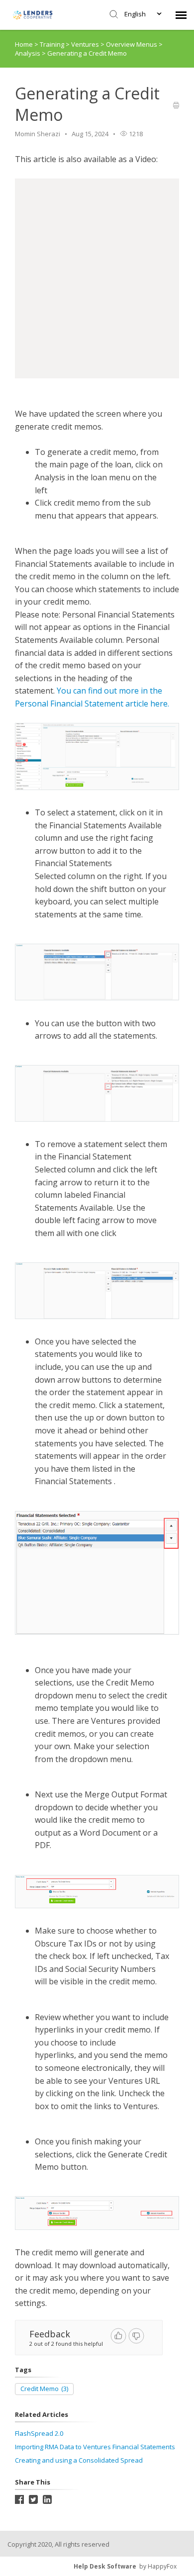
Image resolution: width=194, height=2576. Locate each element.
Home (24, 44)
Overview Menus (132, 44)
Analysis (28, 53)
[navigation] (181, 15)
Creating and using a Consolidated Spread (79, 2460)
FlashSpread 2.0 (39, 2433)
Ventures (86, 44)
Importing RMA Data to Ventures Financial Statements (95, 2447)
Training (53, 44)
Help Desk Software (105, 2566)
